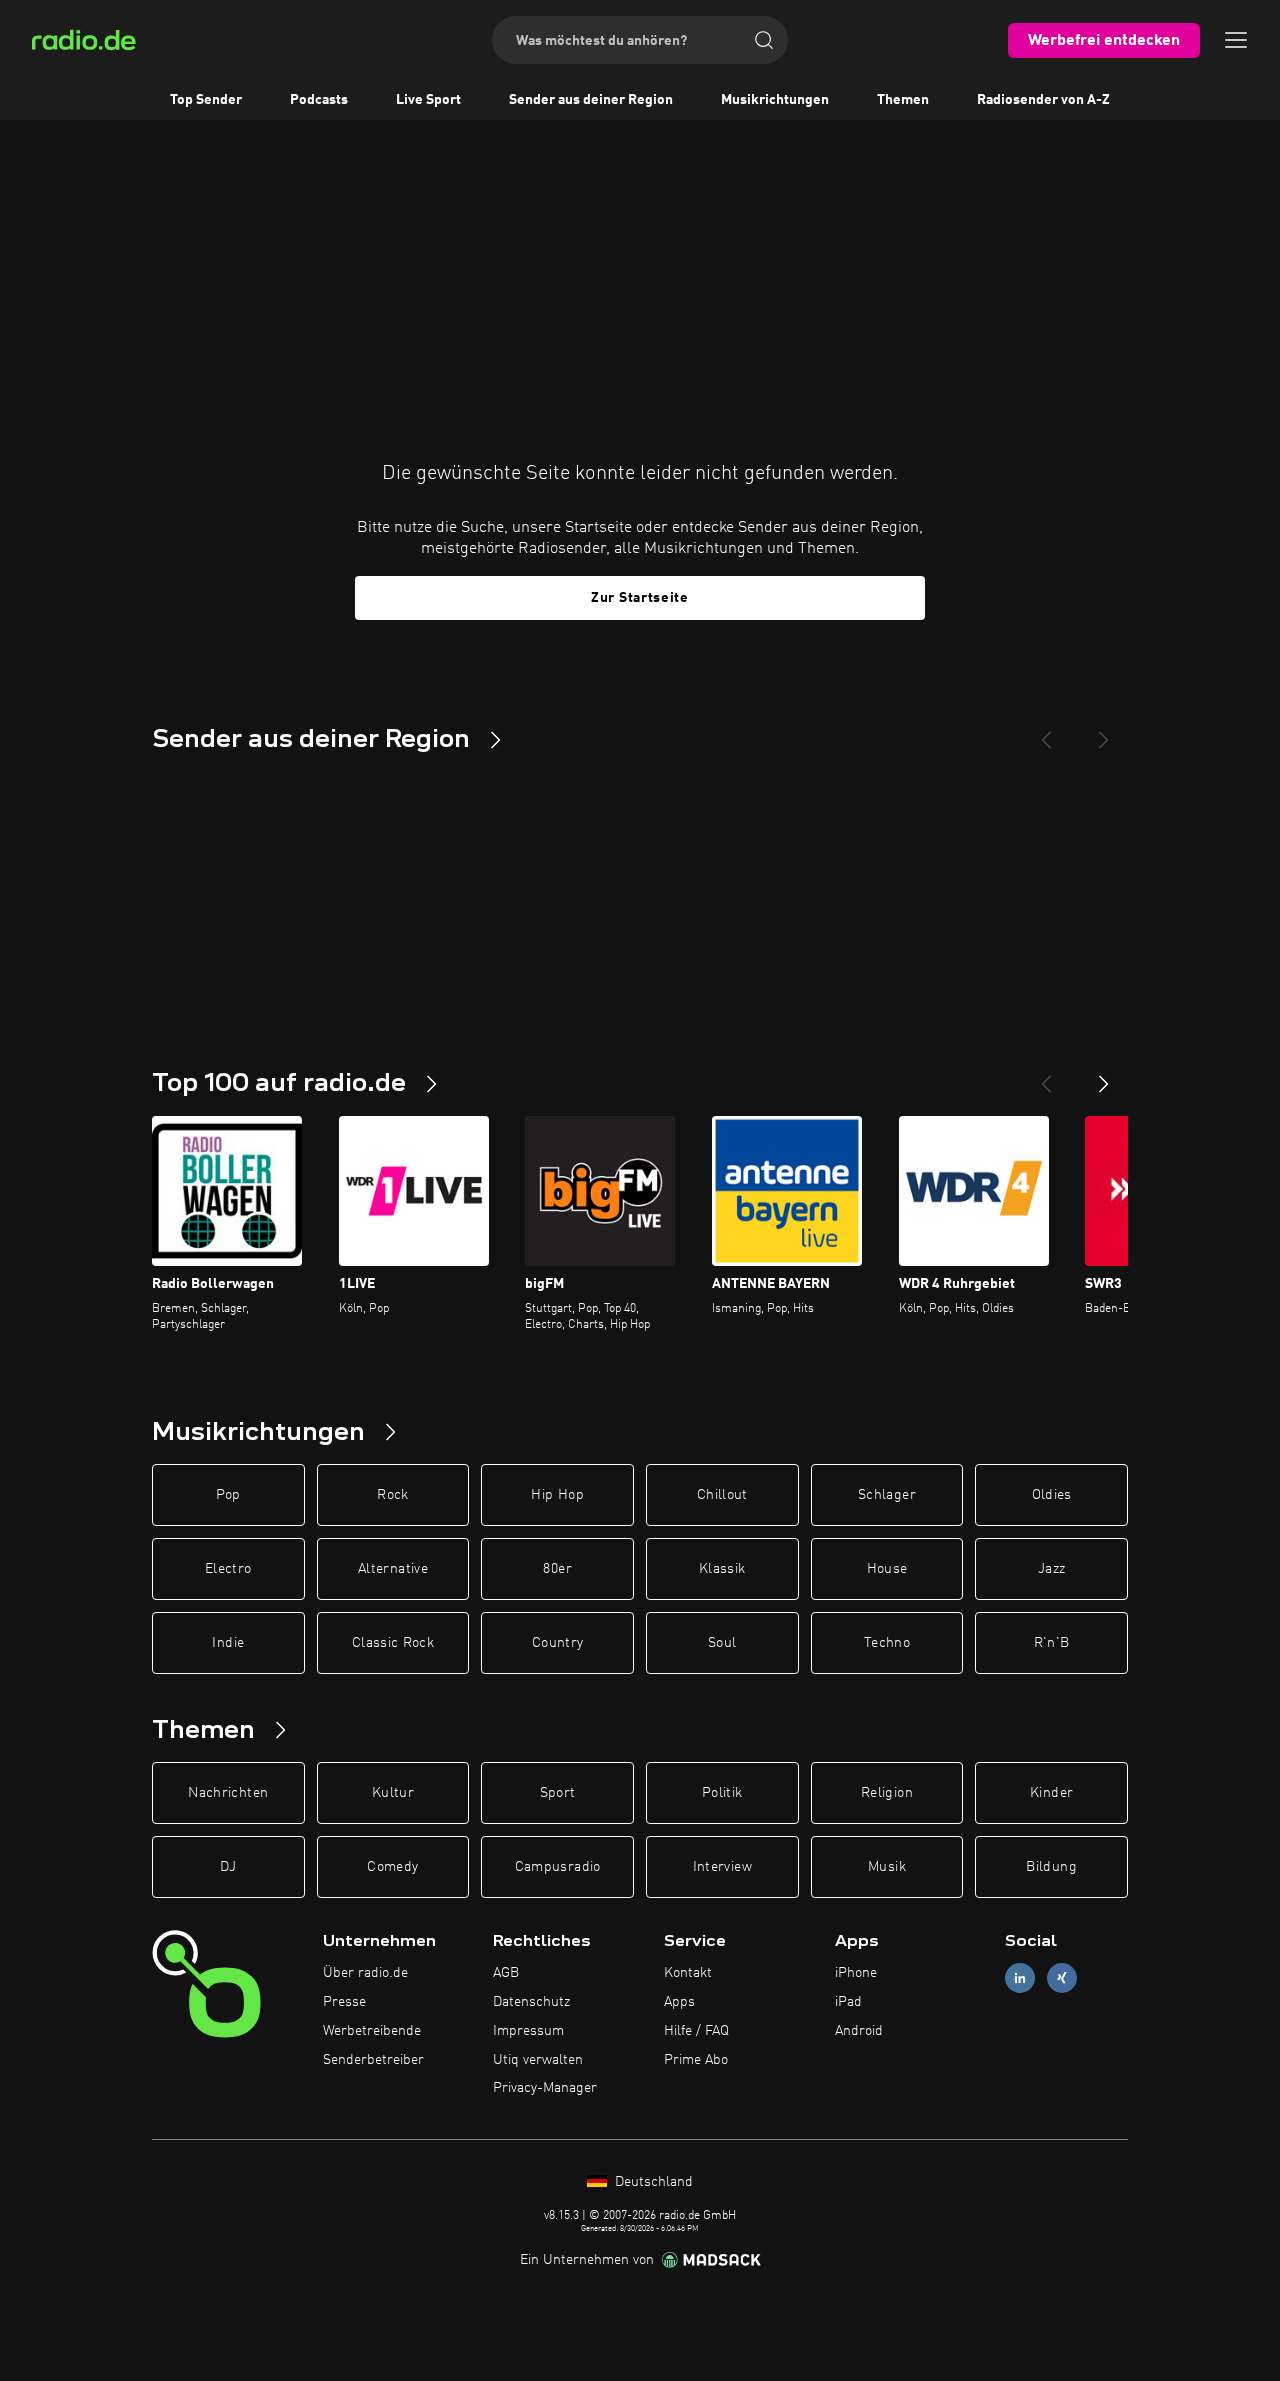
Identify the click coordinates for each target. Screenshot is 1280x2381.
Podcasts (319, 100)
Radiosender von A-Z (1043, 100)
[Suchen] (764, 40)
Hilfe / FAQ (696, 2031)
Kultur (393, 1793)
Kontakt (688, 1973)
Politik (722, 1793)
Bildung (1051, 1867)
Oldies (1052, 1495)
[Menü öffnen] (1236, 40)
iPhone (856, 1973)
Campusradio (558, 1867)
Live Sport (428, 100)
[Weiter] (1104, 1076)
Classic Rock (393, 1643)
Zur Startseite (640, 598)
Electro (228, 1569)
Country (557, 1643)
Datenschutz (531, 2002)
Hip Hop (557, 1495)
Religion (887, 1793)
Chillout (722, 1495)
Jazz (1051, 1569)
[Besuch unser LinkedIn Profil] (1020, 1978)
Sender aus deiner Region (591, 100)
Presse (344, 2002)
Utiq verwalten (538, 2060)
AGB (506, 1973)
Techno (887, 1643)
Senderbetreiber (373, 2060)
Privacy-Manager (545, 2088)
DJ (228, 1867)
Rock (392, 1495)
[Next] (1104, 732)
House (887, 1569)
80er (557, 1569)
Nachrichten (228, 1793)
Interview (722, 1867)
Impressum (528, 2031)
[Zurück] (1046, 1076)
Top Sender (206, 100)
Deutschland (652, 2182)
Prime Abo (696, 2060)
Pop (228, 1495)
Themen (903, 100)
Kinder (1051, 1793)
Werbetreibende (372, 2031)
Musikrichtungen (775, 100)
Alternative (393, 1569)
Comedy (392, 1867)
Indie (228, 1643)
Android (859, 2031)
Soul (722, 1643)
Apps (679, 2002)
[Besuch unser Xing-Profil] (1062, 1978)
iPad (848, 2002)
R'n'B (1052, 1643)
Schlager (887, 1495)
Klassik (722, 1569)
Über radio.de (365, 1973)
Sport (558, 1793)
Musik (887, 1867)
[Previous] (1046, 732)
